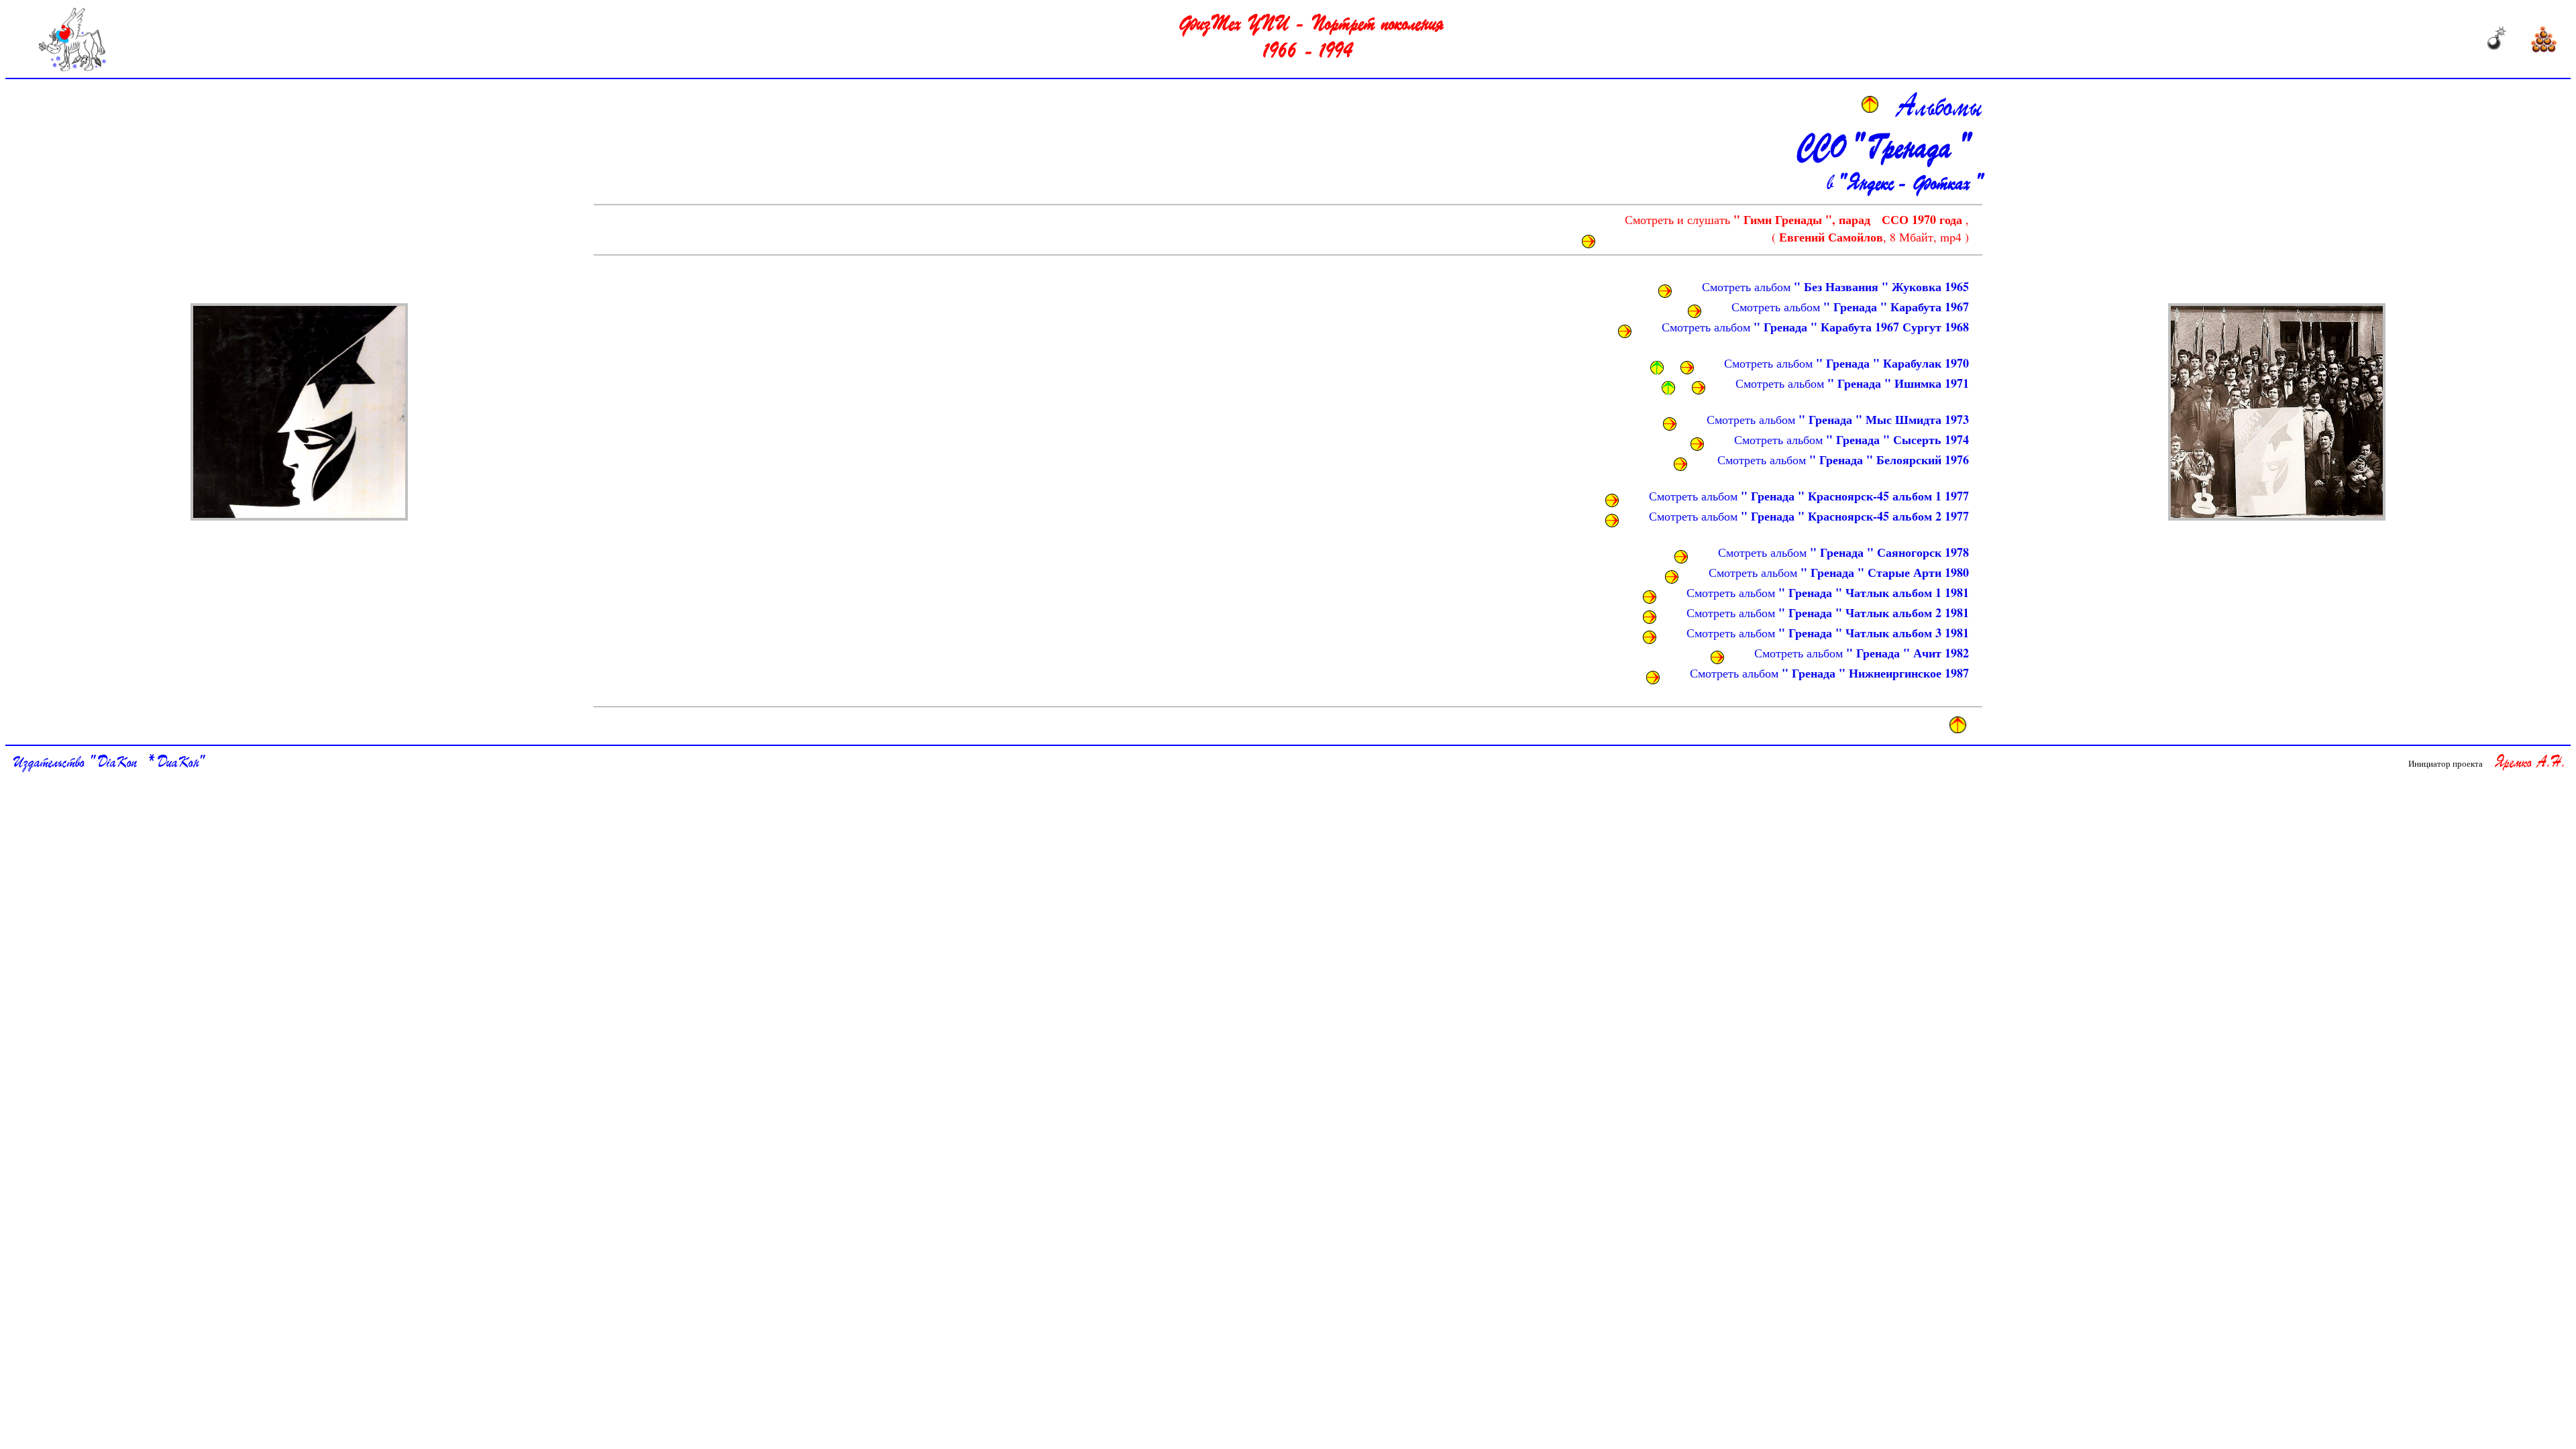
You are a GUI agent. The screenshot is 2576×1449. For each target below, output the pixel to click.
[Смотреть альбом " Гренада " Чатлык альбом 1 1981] (1650, 597)
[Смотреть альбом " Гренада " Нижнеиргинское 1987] (1653, 678)
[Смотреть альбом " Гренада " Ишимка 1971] (1699, 388)
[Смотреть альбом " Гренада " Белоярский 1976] (1680, 464)
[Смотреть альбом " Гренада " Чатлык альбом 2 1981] (1650, 617)
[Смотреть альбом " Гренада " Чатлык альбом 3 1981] (1650, 637)
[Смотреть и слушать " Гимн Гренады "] (1589, 241)
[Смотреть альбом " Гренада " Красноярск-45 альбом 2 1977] (1612, 521)
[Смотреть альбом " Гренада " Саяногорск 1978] (1681, 557)
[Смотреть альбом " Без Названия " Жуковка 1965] (1665, 291)
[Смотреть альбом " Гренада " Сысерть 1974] (1697, 444)
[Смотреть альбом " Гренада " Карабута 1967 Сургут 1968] (1625, 331)
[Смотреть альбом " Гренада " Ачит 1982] (1717, 657)
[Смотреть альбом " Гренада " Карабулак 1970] (1687, 368)
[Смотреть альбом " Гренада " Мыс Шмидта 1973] (1670, 424)
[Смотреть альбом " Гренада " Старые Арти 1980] (1672, 577)
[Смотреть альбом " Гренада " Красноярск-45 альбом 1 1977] (1612, 500)
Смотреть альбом (1835, 286)
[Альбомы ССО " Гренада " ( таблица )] (299, 412)
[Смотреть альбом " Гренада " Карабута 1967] (1695, 311)
